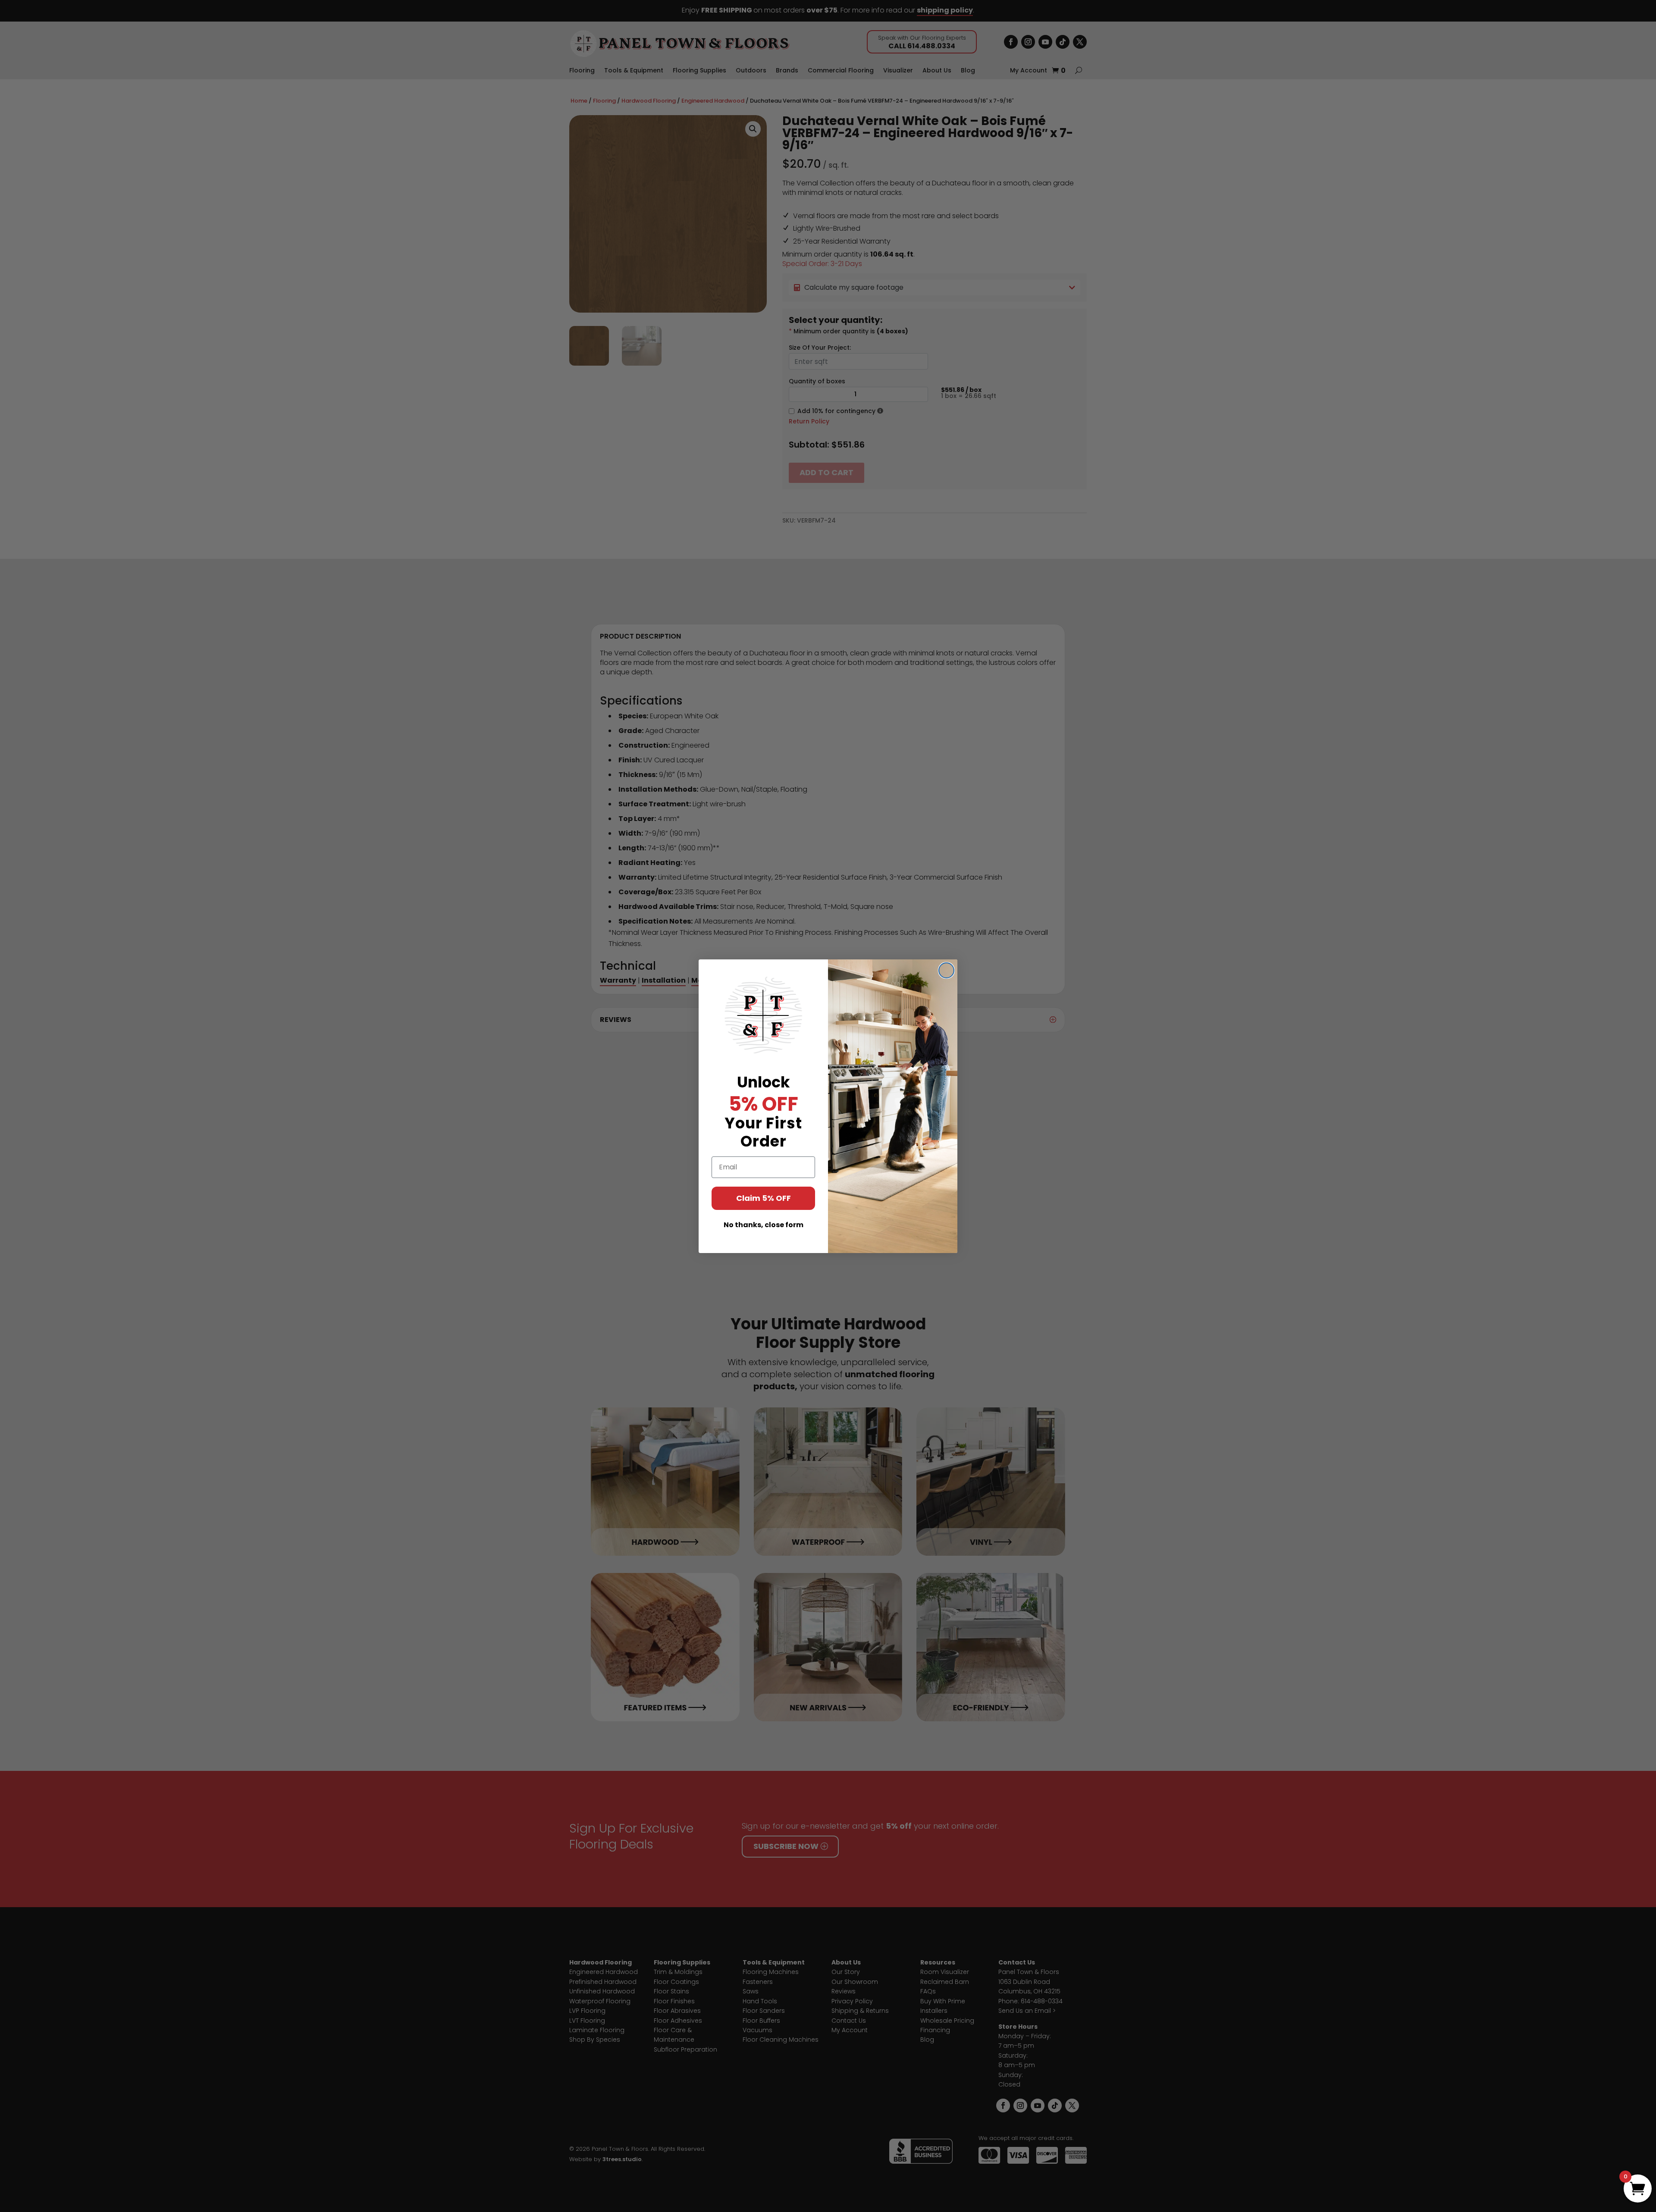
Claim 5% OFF (764, 1198)
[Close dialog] (946, 970)
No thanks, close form (764, 1225)
